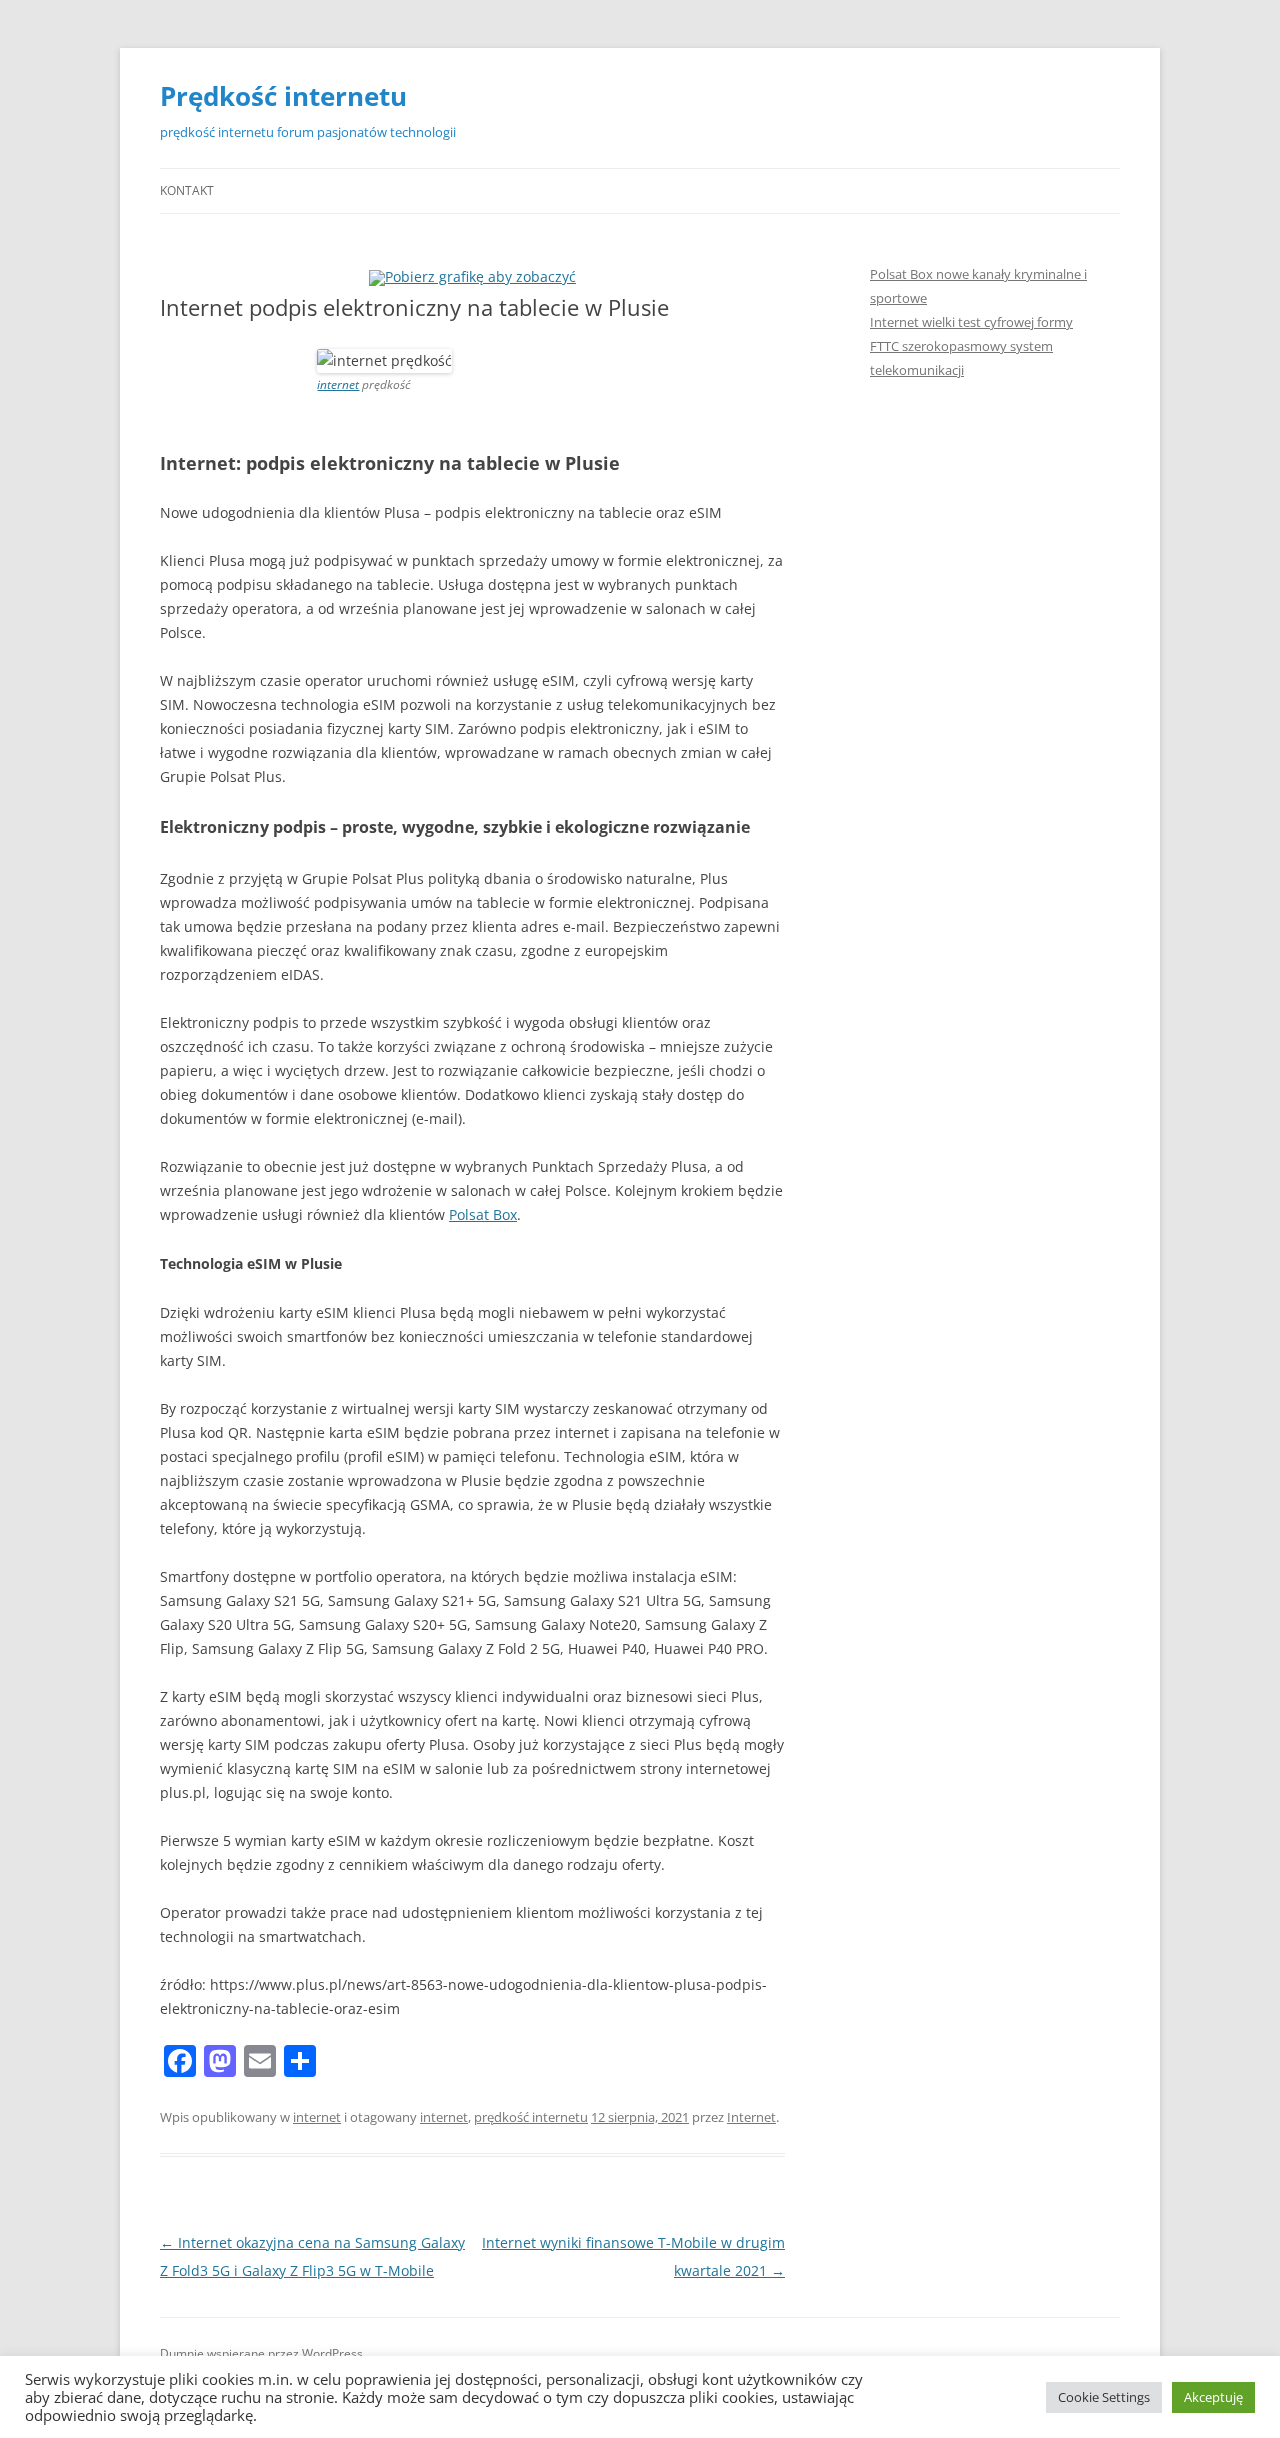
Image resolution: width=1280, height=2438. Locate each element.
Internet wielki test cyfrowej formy (971, 322)
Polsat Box (483, 1214)
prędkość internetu (531, 2117)
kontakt (187, 190)
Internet (751, 2117)
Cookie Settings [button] (1104, 2397)
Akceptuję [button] (1213, 2397)
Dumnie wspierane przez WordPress (261, 2353)
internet (338, 384)
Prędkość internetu (283, 96)
